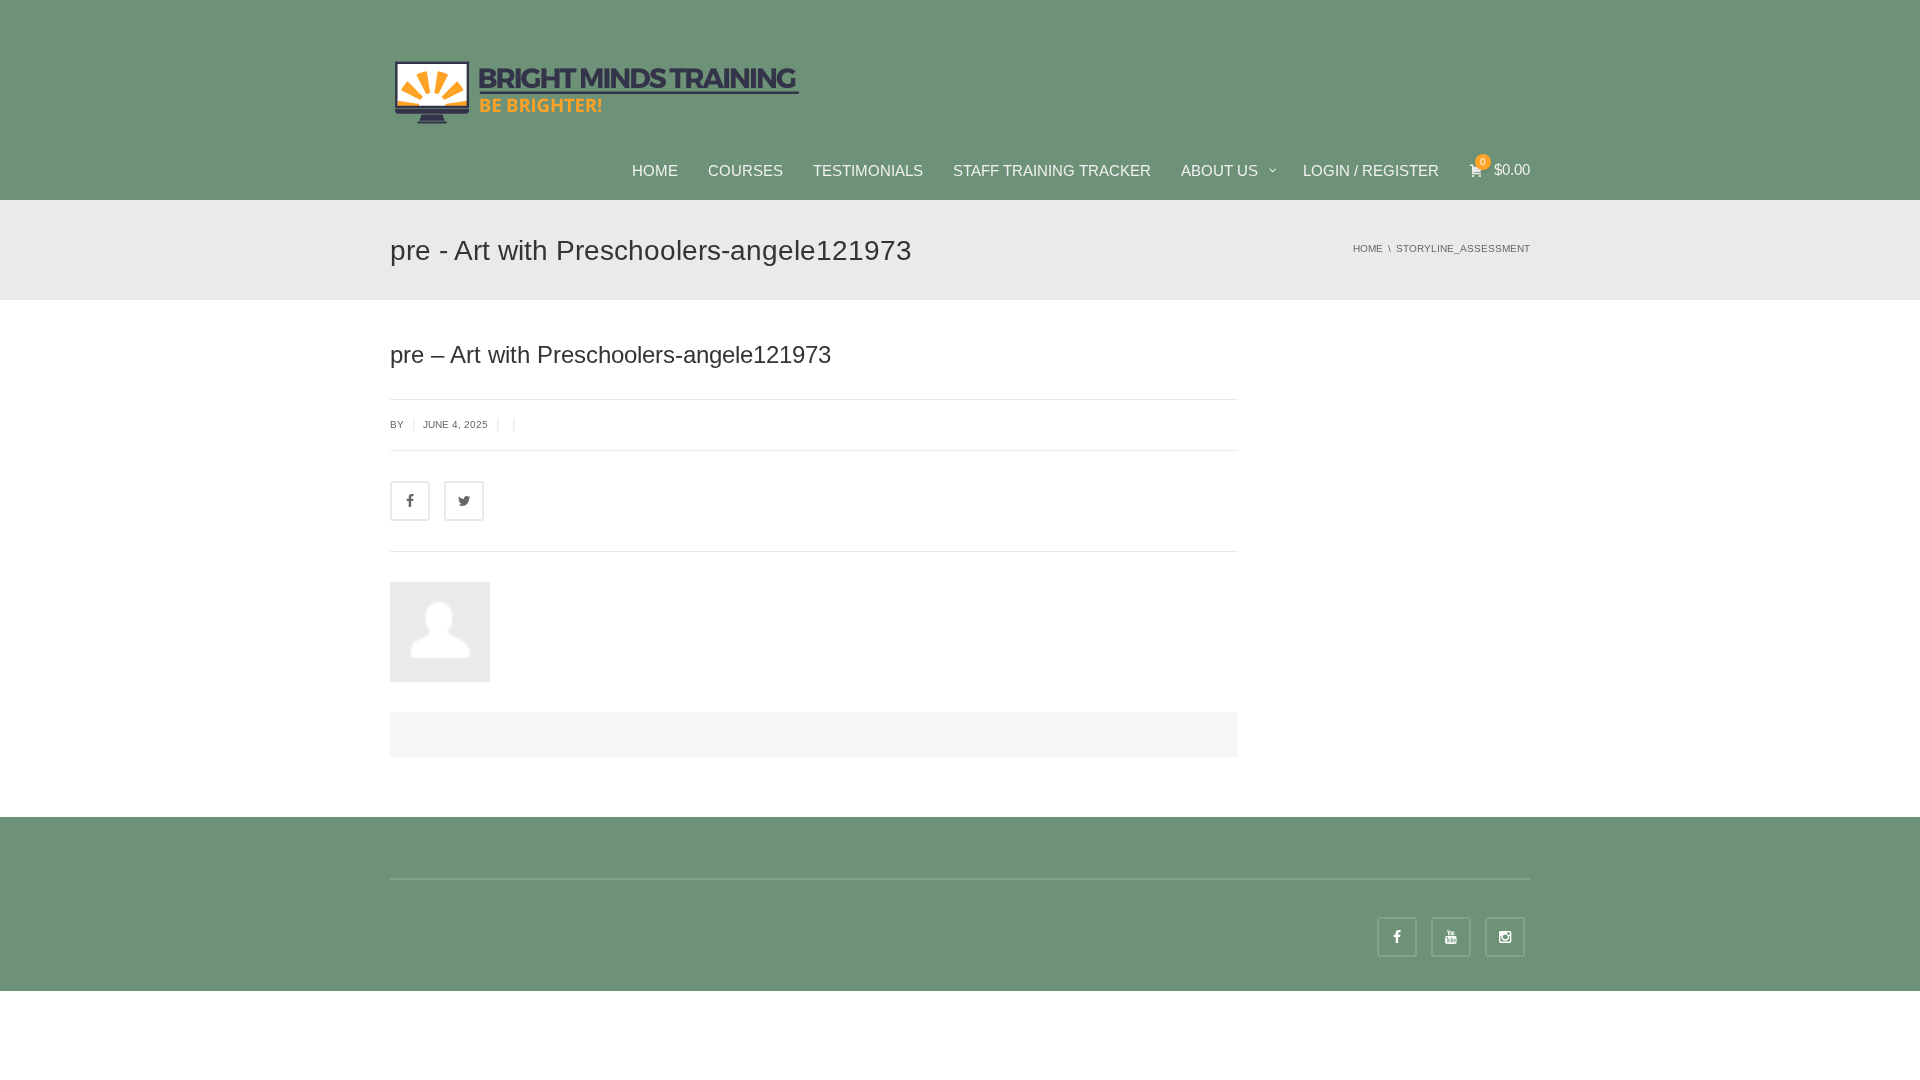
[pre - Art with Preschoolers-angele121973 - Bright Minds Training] (597, 90)
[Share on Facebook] (410, 501)
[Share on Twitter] (464, 501)
